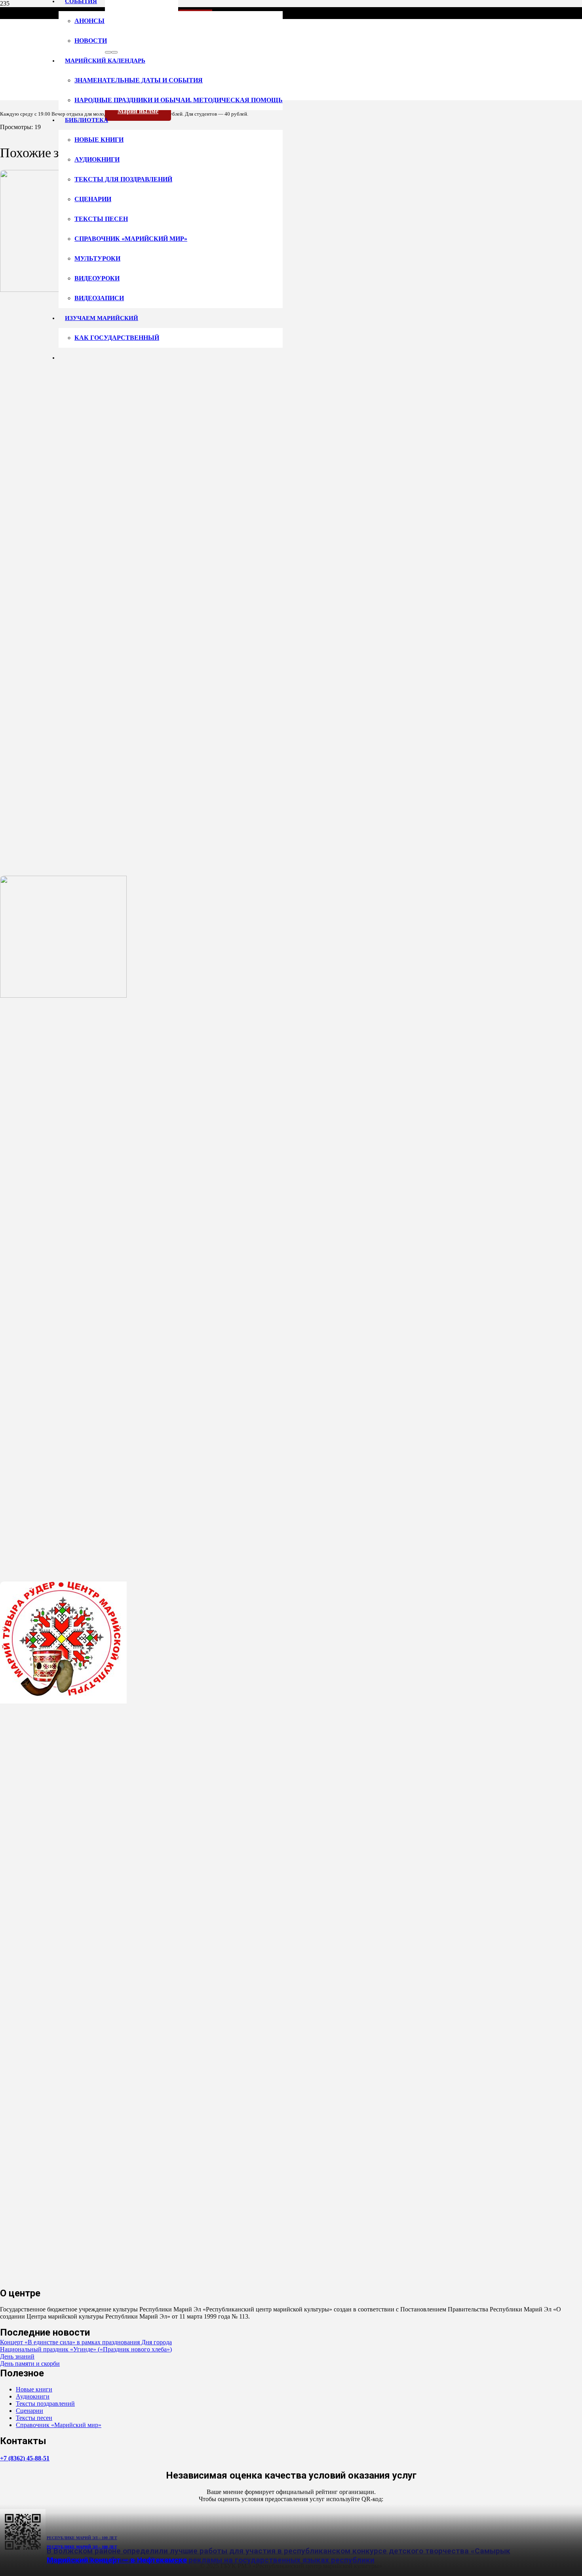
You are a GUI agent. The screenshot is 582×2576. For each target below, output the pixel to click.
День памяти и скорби (30, 2364)
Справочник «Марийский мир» (59, 2425)
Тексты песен (34, 2418)
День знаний (17, 2356)
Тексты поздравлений (45, 2404)
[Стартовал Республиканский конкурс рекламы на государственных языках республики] (63, 996)
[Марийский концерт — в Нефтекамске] (63, 1701)
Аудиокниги (33, 2396)
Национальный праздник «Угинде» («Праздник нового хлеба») (86, 2349)
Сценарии (29, 2411)
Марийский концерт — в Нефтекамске (117, 2560)
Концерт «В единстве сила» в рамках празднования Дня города (86, 2342)
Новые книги (34, 2389)
